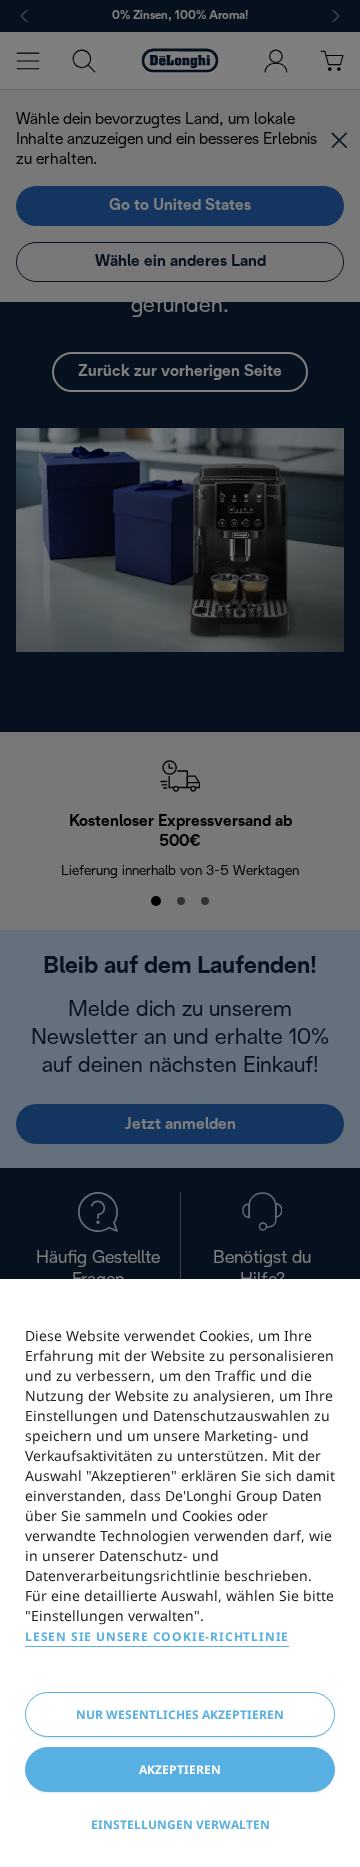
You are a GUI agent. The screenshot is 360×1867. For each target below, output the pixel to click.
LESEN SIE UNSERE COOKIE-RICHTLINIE (157, 1636)
